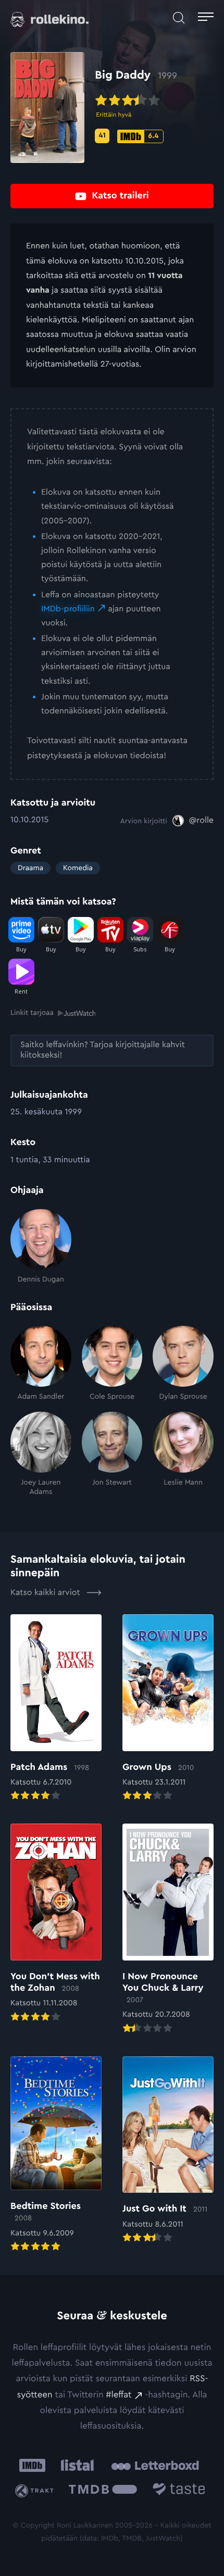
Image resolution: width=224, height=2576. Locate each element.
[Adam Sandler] (41, 1364)
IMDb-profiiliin (68, 609)
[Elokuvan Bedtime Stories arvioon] (56, 2155)
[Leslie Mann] (183, 1454)
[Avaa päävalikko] (206, 18)
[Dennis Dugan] (41, 1247)
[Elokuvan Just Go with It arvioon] (168, 2151)
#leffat (119, 2395)
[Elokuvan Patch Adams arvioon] (56, 1708)
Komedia (78, 868)
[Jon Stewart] (112, 1454)
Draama (30, 868)
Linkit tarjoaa (32, 1013)
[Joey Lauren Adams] (41, 1454)
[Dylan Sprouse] (183, 1364)
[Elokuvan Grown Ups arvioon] (168, 1708)
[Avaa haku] (179, 18)
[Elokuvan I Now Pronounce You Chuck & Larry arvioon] (168, 1930)
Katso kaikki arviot (46, 1593)
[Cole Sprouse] (112, 1364)
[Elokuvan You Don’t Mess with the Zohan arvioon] (56, 1924)
